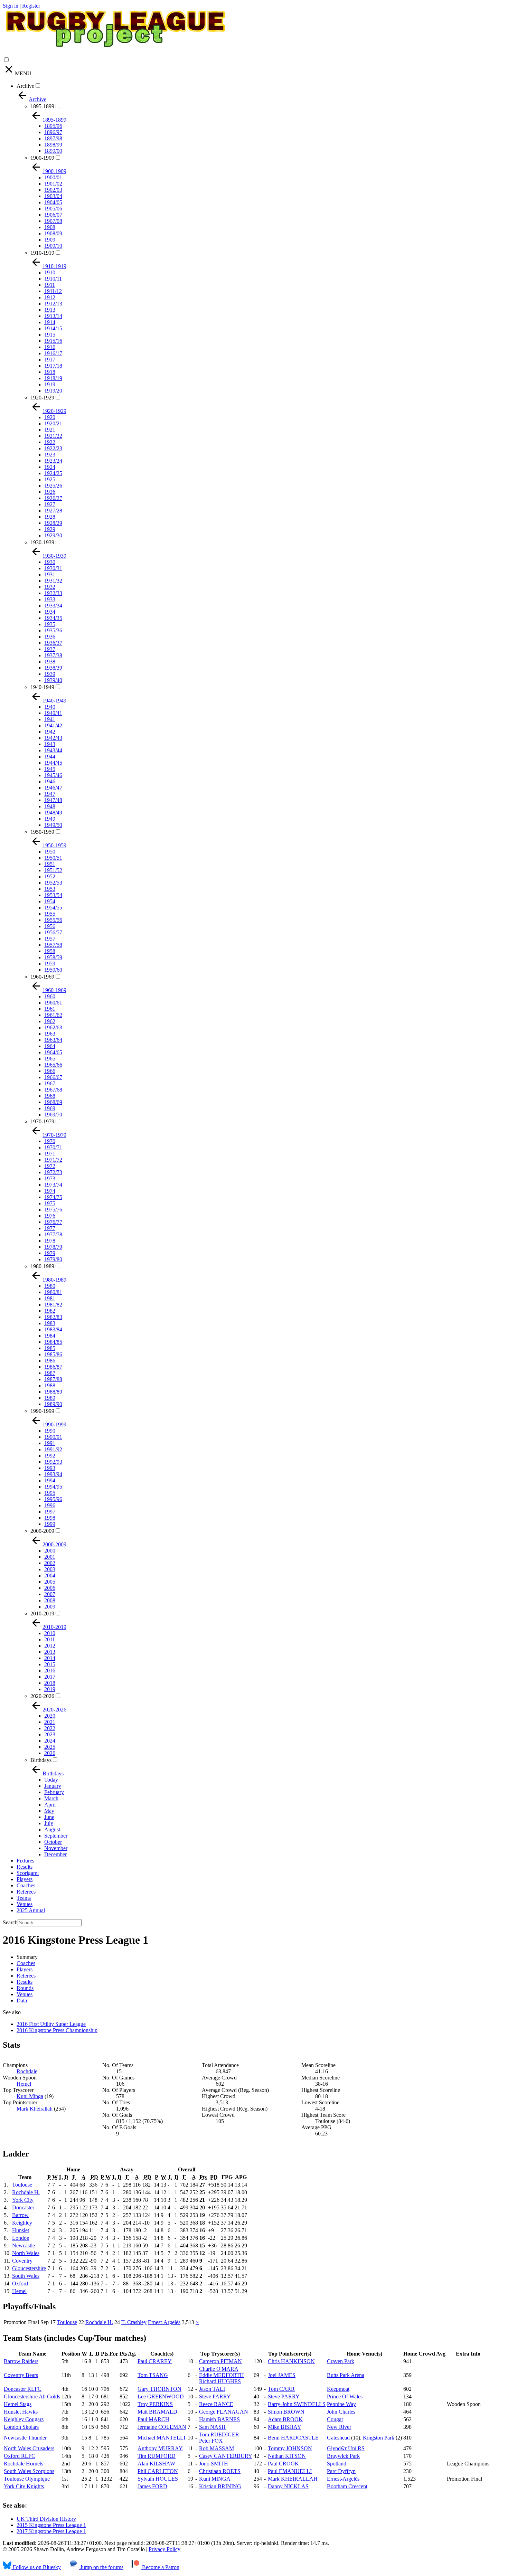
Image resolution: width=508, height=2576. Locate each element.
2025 (50, 1747)
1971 (50, 1154)
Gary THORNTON (159, 2389)
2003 (50, 1569)
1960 (50, 996)
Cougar (335, 2419)
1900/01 (53, 177)
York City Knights (24, 2486)
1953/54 (53, 895)
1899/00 (53, 151)
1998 (50, 1518)
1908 (50, 227)
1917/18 (53, 366)
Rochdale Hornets (23, 2464)
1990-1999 (42, 1411)
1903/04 (53, 196)
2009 (50, 1607)
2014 (50, 1658)
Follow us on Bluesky (36, 2567)
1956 (50, 926)
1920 (50, 417)
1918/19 (53, 378)
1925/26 (53, 486)
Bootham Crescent (347, 2486)
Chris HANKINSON (291, 2361)
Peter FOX (211, 2441)
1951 (50, 864)
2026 (50, 1753)
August (52, 1829)
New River (339, 2427)
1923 (50, 455)
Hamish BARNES (219, 2419)
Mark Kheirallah (35, 2109)
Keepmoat (338, 2389)
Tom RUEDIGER (219, 2435)
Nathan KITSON (287, 2456)
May (49, 1811)
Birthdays (41, 1760)
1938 (50, 662)
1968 (50, 1096)
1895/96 (53, 126)
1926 (50, 492)
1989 (50, 1398)
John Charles (341, 2412)
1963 (50, 1034)
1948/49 (53, 813)
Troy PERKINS (155, 2404)
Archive (25, 86)
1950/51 (53, 858)
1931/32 (53, 581)
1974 (50, 1191)
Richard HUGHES (220, 2381)
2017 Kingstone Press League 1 (51, 2531)
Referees (26, 1892)
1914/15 (53, 328)
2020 (50, 1716)
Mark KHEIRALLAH (293, 2479)
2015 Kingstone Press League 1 (51, 2525)
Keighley (22, 2223)
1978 (50, 1241)
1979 (50, 1253)
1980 (50, 1286)
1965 (50, 1059)
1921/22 (53, 436)
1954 (50, 901)
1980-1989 (42, 1266)
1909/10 (53, 246)
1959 (50, 964)
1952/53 (53, 883)
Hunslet (21, 2230)
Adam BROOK (285, 2419)
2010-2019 (42, 1613)
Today (51, 1780)
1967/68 (53, 1090)
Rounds (25, 1988)
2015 (50, 1664)
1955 (50, 914)
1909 (50, 240)
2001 (50, 1557)
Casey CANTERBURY (226, 2456)
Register (31, 6)
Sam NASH (212, 2427)
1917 (50, 360)
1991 (50, 1443)
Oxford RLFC (20, 2456)
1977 (50, 1228)
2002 (50, 1563)
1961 (50, 1009)
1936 (50, 637)
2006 (50, 1588)
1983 (50, 1323)
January (53, 1786)
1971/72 (53, 1160)
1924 (50, 467)
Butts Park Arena (346, 2375)
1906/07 (53, 215)
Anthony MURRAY (160, 2448)
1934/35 (53, 618)
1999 (50, 1524)
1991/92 (53, 1449)
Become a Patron (160, 2567)
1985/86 (53, 1354)
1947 (50, 794)
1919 (50, 384)
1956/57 (53, 932)
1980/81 (53, 1292)
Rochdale (27, 2071)
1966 (50, 1071)
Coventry (22, 2261)
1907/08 (53, 221)
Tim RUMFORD (157, 2456)
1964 (50, 1046)
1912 (50, 297)
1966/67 (53, 1077)
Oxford (20, 2284)
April (50, 1805)
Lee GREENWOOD (161, 2396)
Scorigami (28, 1873)
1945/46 (53, 775)
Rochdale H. (26, 2192)
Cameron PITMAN (220, 2361)
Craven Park (341, 2361)
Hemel (24, 2084)
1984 (50, 1336)
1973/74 (53, 1185)
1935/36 (53, 630)
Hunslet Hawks (21, 2412)
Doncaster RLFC (23, 2389)
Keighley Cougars (24, 2419)
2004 (50, 1575)
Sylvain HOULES (158, 2479)
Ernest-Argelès (164, 2322)
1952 (50, 876)
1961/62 (53, 1015)
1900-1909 (42, 158)
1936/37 (53, 643)
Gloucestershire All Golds (32, 2396)
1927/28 (53, 511)
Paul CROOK (283, 2464)
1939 (50, 674)
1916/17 (53, 353)
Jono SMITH (214, 2464)
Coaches (26, 1885)
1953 (50, 889)
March (51, 1798)
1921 (50, 430)
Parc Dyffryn (341, 2471)
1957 (50, 939)
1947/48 (53, 800)
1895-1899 (42, 106)
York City (23, 2200)
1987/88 (53, 1379)
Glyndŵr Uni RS (346, 2448)
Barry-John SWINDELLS (297, 2404)
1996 (50, 1505)
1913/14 (53, 316)
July (49, 1823)
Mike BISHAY (285, 2427)
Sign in (11, 6)
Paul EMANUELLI (290, 2471)
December (55, 1854)
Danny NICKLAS (288, 2486)
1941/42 (53, 725)
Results (25, 1867)
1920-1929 (42, 398)
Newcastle (23, 2245)
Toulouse (22, 2185)
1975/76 (53, 1210)
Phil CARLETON (158, 2471)
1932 (50, 587)
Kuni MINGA (215, 2479)
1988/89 (53, 1392)
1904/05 (53, 202)
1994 (50, 1480)
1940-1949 (42, 687)
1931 (50, 574)
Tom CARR (281, 2389)
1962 (50, 1021)
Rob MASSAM (217, 2448)
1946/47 (53, 788)
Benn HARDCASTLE (293, 2438)
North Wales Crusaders (29, 2448)
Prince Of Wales (345, 2396)
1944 (50, 757)
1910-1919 (42, 253)
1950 (50, 852)
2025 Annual (31, 1910)
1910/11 (53, 279)
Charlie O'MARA (219, 2369)
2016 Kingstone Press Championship (57, 2030)
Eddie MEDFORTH (222, 2375)
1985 (50, 1348)
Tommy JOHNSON (290, 2448)
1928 (50, 517)
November (56, 1848)
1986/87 (53, 1367)
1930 (50, 562)
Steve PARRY (215, 2396)
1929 (50, 529)
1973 (50, 1178)
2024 (50, 1741)
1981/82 (53, 1305)
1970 (50, 1141)
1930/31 (53, 568)
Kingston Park (379, 2438)
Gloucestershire (29, 2268)
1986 (50, 1361)
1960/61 (53, 1003)
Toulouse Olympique (27, 2479)
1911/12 (53, 291)
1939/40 (53, 680)
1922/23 (53, 448)
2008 (50, 1600)
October (53, 1842)
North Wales (26, 2253)
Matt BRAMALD (157, 2412)
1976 (50, 1216)
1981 (50, 1298)
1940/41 (53, 713)
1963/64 (53, 1040)
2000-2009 (42, 1531)
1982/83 (53, 1317)
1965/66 (53, 1065)
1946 (50, 781)
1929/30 (53, 535)
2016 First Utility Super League (51, 2024)
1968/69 (53, 1102)
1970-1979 (42, 1121)
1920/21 (53, 423)
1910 (50, 272)
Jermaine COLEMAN (162, 2427)
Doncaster (23, 2207)
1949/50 (53, 825)
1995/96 (53, 1499)
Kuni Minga (30, 2096)
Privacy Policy (164, 2549)
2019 (50, 1689)
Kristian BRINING (220, 2486)
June (49, 1817)
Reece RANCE (216, 2404)
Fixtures (25, 1861)
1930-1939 (42, 542)
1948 (50, 806)
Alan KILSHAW (156, 2464)
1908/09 (53, 233)
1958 (50, 951)
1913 (50, 310)
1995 (50, 1493)
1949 (50, 819)
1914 (50, 322)
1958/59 (53, 957)
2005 (50, 1582)
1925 (50, 479)
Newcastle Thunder (25, 2438)
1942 (50, 732)
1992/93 (53, 1462)
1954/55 (53, 908)
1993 (50, 1468)
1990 (50, 1431)
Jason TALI (212, 2389)
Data (22, 2001)
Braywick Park (343, 2456)
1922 (50, 442)
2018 (50, 1683)
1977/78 (53, 1234)
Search (10, 1922)
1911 (50, 285)
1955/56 (53, 920)
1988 (50, 1385)
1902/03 (53, 190)
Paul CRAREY (155, 2361)
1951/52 (53, 870)
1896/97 (53, 132)
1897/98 (53, 138)
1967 (50, 1083)
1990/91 (53, 1437)
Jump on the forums (101, 2567)
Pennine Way (341, 2404)
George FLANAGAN (224, 2412)
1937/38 (53, 655)
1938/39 (53, 668)
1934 (50, 612)
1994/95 (53, 1487)
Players (25, 1879)
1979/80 (53, 1259)
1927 (50, 504)
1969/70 (53, 1115)
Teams (24, 1898)
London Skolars (21, 2427)
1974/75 (53, 1197)
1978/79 (53, 1247)
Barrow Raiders (21, 2361)
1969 (50, 1108)
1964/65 (53, 1052)
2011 (50, 1639)
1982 (50, 1311)
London (21, 2238)
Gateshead (338, 2438)
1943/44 (53, 750)
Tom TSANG (153, 2375)
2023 (50, 1734)
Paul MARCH (153, 2419)
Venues (25, 1904)
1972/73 (53, 1172)
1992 (50, 1456)
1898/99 (53, 145)
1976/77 (53, 1222)
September (56, 1836)
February (54, 1792)
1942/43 (53, 738)
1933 (50, 599)
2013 (50, 1652)
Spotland (337, 2464)
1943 (50, 744)
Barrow (20, 2215)
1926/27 (53, 498)
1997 (50, 1512)
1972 (50, 1166)
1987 (50, 1373)
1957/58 (53, 945)
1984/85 (53, 1342)
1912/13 (53, 304)
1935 (50, 624)
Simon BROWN (286, 2412)
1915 (50, 335)
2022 (50, 1728)
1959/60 (53, 970)
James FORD (152, 2486)
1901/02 (53, 184)
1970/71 (53, 1147)
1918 (50, 372)
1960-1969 (42, 977)
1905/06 (53, 209)
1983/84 (53, 1329)
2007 (50, 1594)
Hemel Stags (18, 2404)
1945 (50, 769)
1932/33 (53, 593)
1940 (50, 707)
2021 (50, 1722)
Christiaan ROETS (220, 2471)
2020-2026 (42, 1696)
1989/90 (53, 1404)
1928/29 (53, 523)
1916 (50, 347)
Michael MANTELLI (161, 2438)
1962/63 (53, 1027)
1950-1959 (42, 832)
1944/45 (53, 763)
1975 (50, 1203)
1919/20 (53, 391)
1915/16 (53, 341)
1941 (50, 719)
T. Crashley (134, 2322)
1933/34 (53, 606)
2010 (50, 1633)
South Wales (26, 2276)
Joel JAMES (282, 2375)
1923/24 (53, 461)
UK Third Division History (46, 2519)
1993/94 (53, 1474)
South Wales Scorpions (29, 2471)
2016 (50, 1671)
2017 (50, 1677)
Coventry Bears (21, 2375)
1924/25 (53, 473)
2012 (50, 1646)
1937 (50, 649)
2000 (50, 1551)
